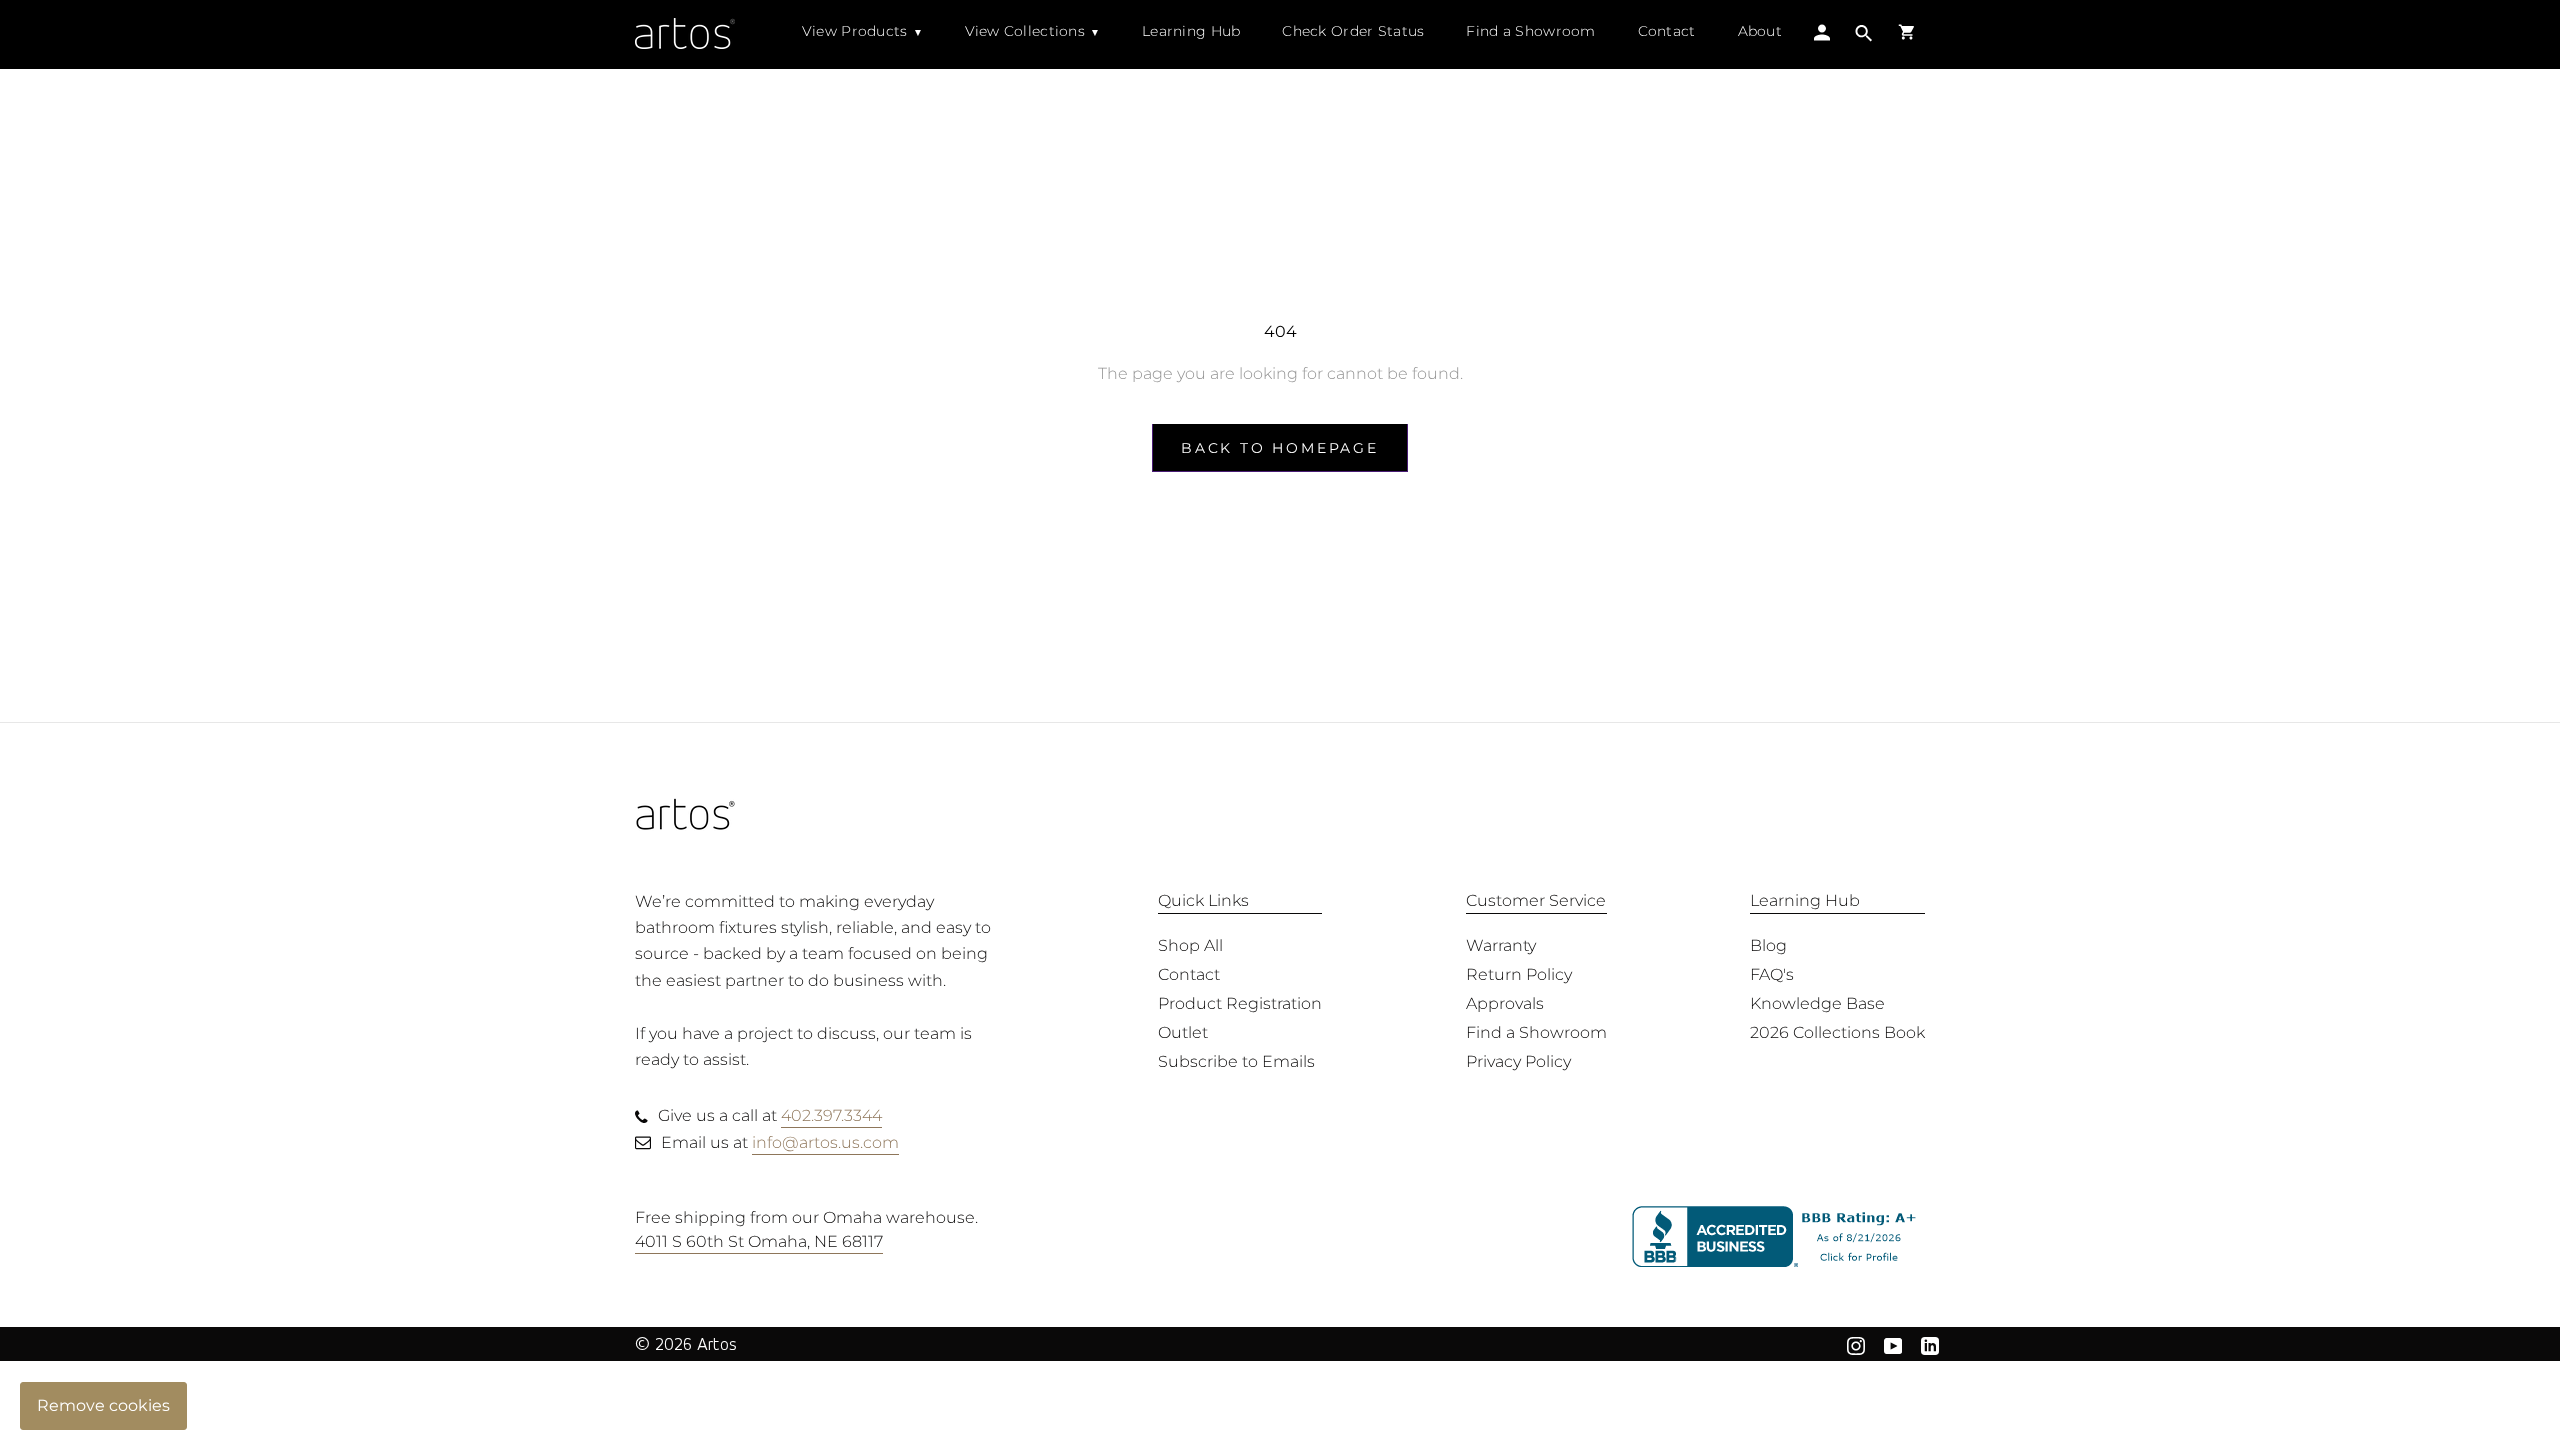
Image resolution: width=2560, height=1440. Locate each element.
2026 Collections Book (1837, 1032)
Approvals (1505, 1003)
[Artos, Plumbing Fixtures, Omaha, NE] (1778, 1237)
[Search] (1864, 35)
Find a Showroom (1530, 31)
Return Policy (1519, 974)
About (1760, 31)
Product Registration (1240, 1003)
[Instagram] (1856, 1344)
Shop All (1190, 945)
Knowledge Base (1817, 1003)
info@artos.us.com (825, 1142)
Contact (1667, 31)
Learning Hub (1191, 31)
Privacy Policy (1518, 1061)
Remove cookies (103, 1405)
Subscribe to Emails (1236, 1061)
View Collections (1025, 31)
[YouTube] (1893, 1344)
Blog (1768, 945)
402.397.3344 (831, 1115)
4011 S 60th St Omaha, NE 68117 (759, 1241)
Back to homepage (1280, 448)
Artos (717, 1343)
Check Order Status (1353, 31)
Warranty (1501, 945)
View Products (855, 31)
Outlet (1183, 1032)
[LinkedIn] (1930, 1344)
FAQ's (1772, 974)
